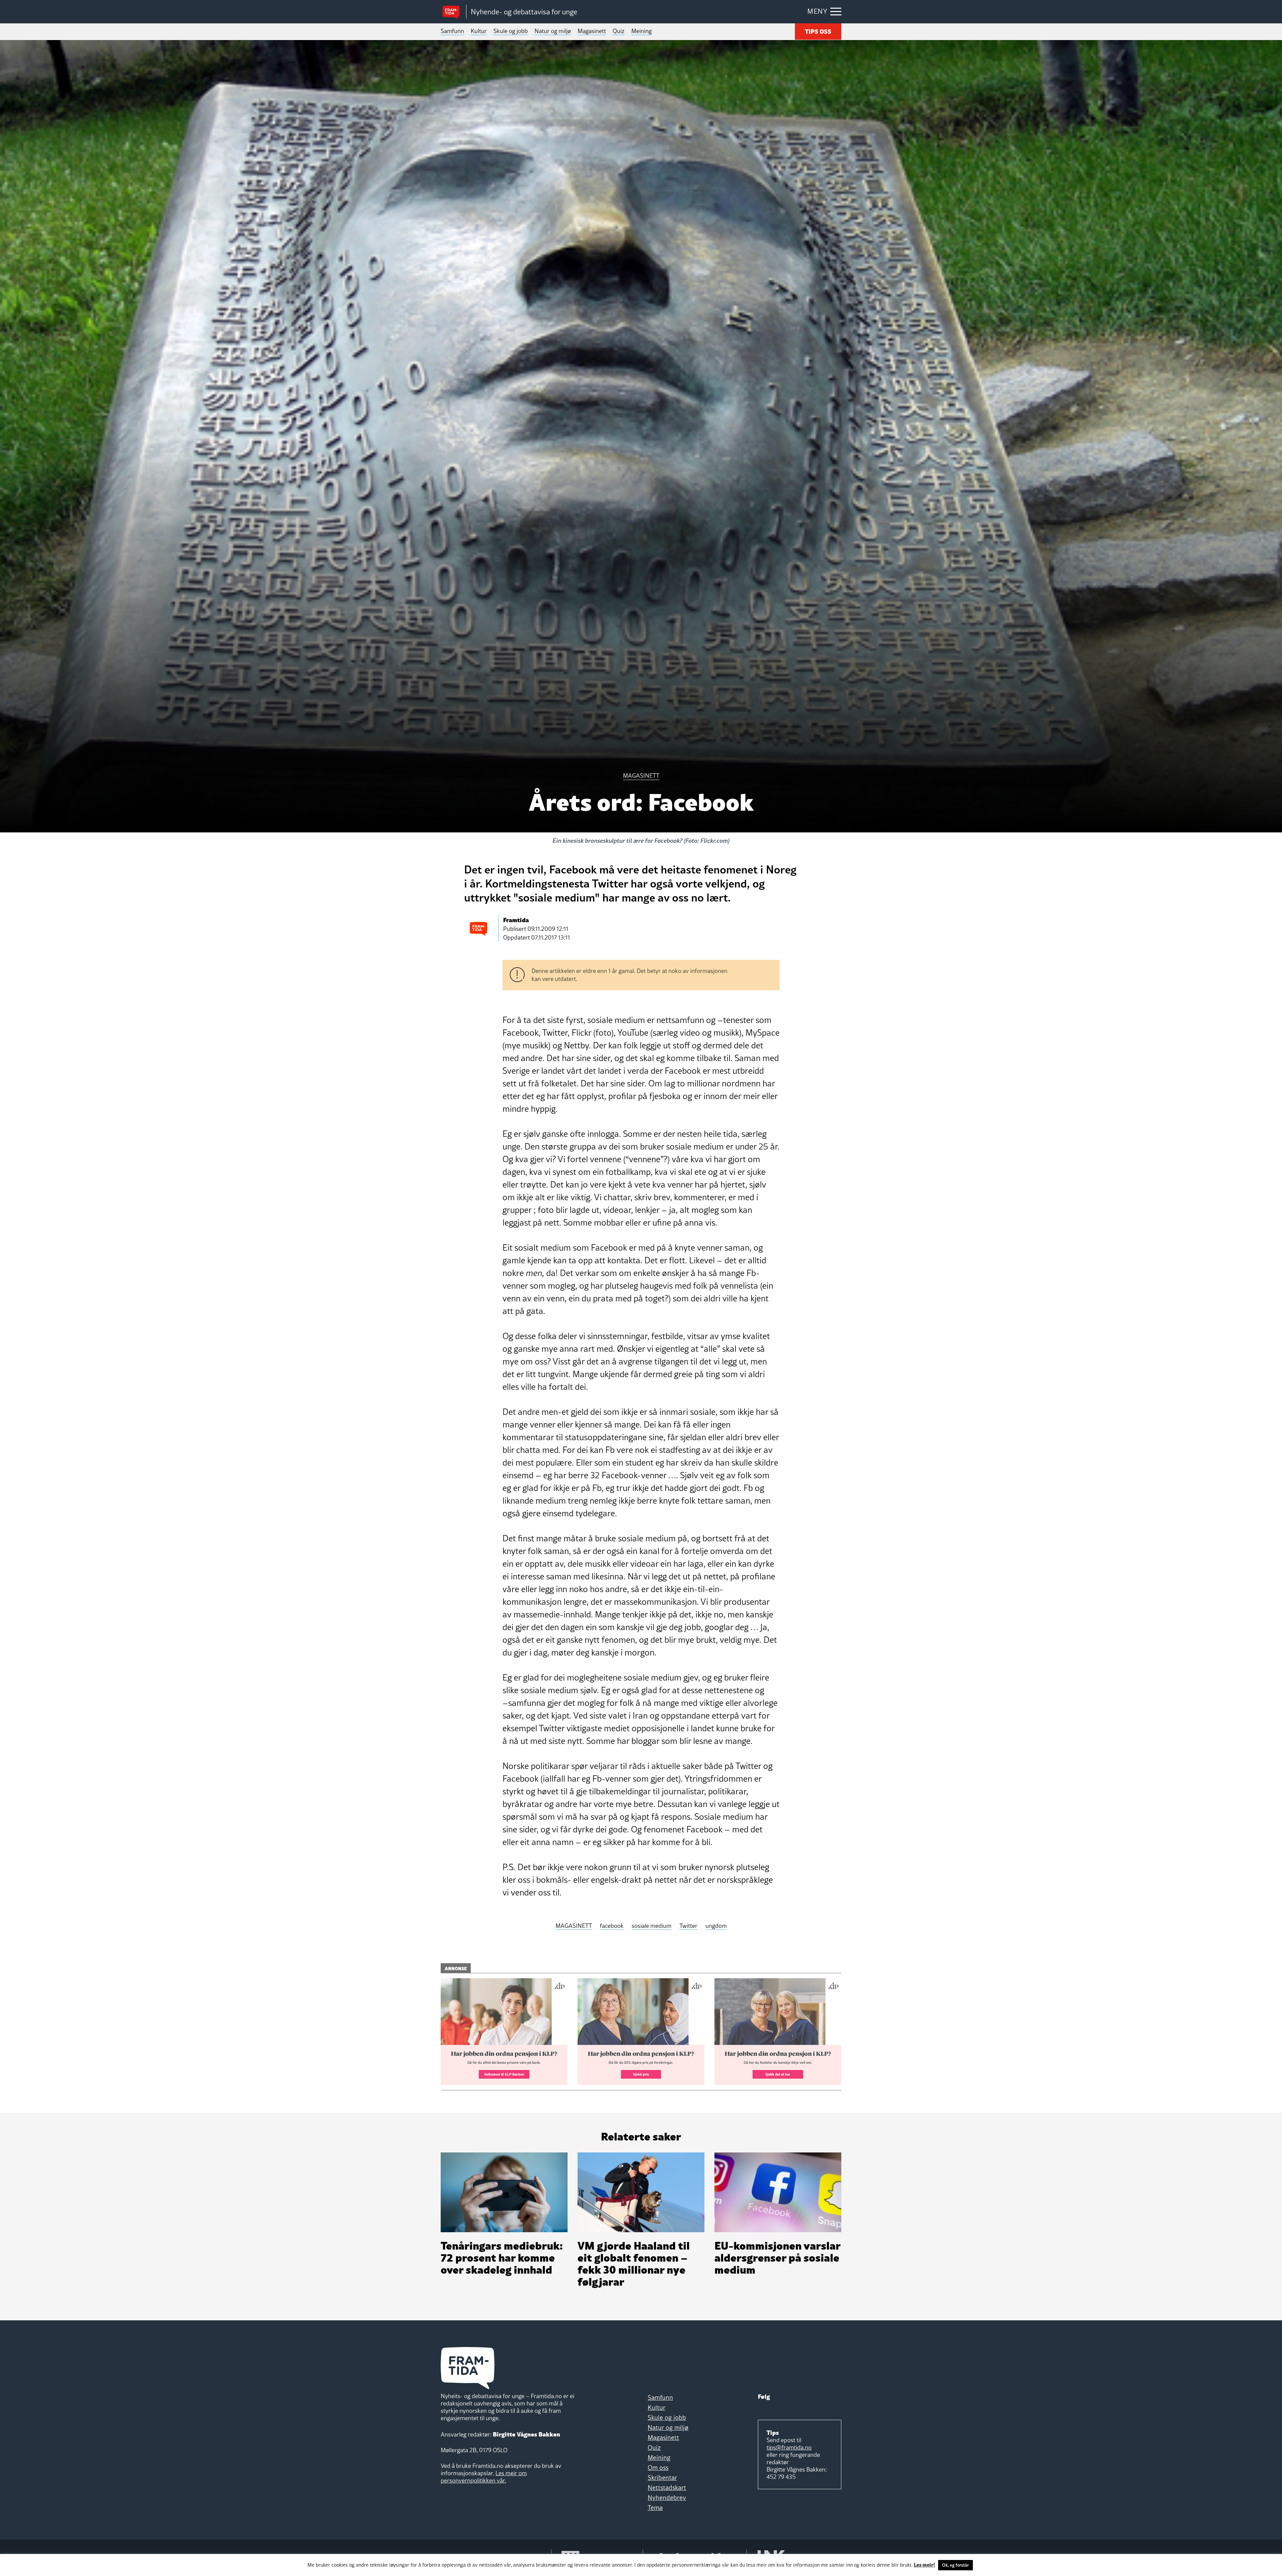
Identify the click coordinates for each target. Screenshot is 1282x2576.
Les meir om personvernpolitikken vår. (484, 2477)
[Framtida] (453, 12)
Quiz (619, 31)
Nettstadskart (667, 2488)
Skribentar (662, 2478)
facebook (612, 1926)
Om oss (658, 2468)
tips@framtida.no (789, 2447)
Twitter (688, 1926)
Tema (655, 2508)
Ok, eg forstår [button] (955, 2565)
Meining (642, 31)
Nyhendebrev (667, 2498)
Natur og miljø (553, 31)
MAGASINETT (574, 1926)
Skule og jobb (511, 31)
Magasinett (592, 31)
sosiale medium (652, 1926)
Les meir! (924, 2564)
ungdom (716, 1926)
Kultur (479, 31)
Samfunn (452, 31)
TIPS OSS (818, 31)
